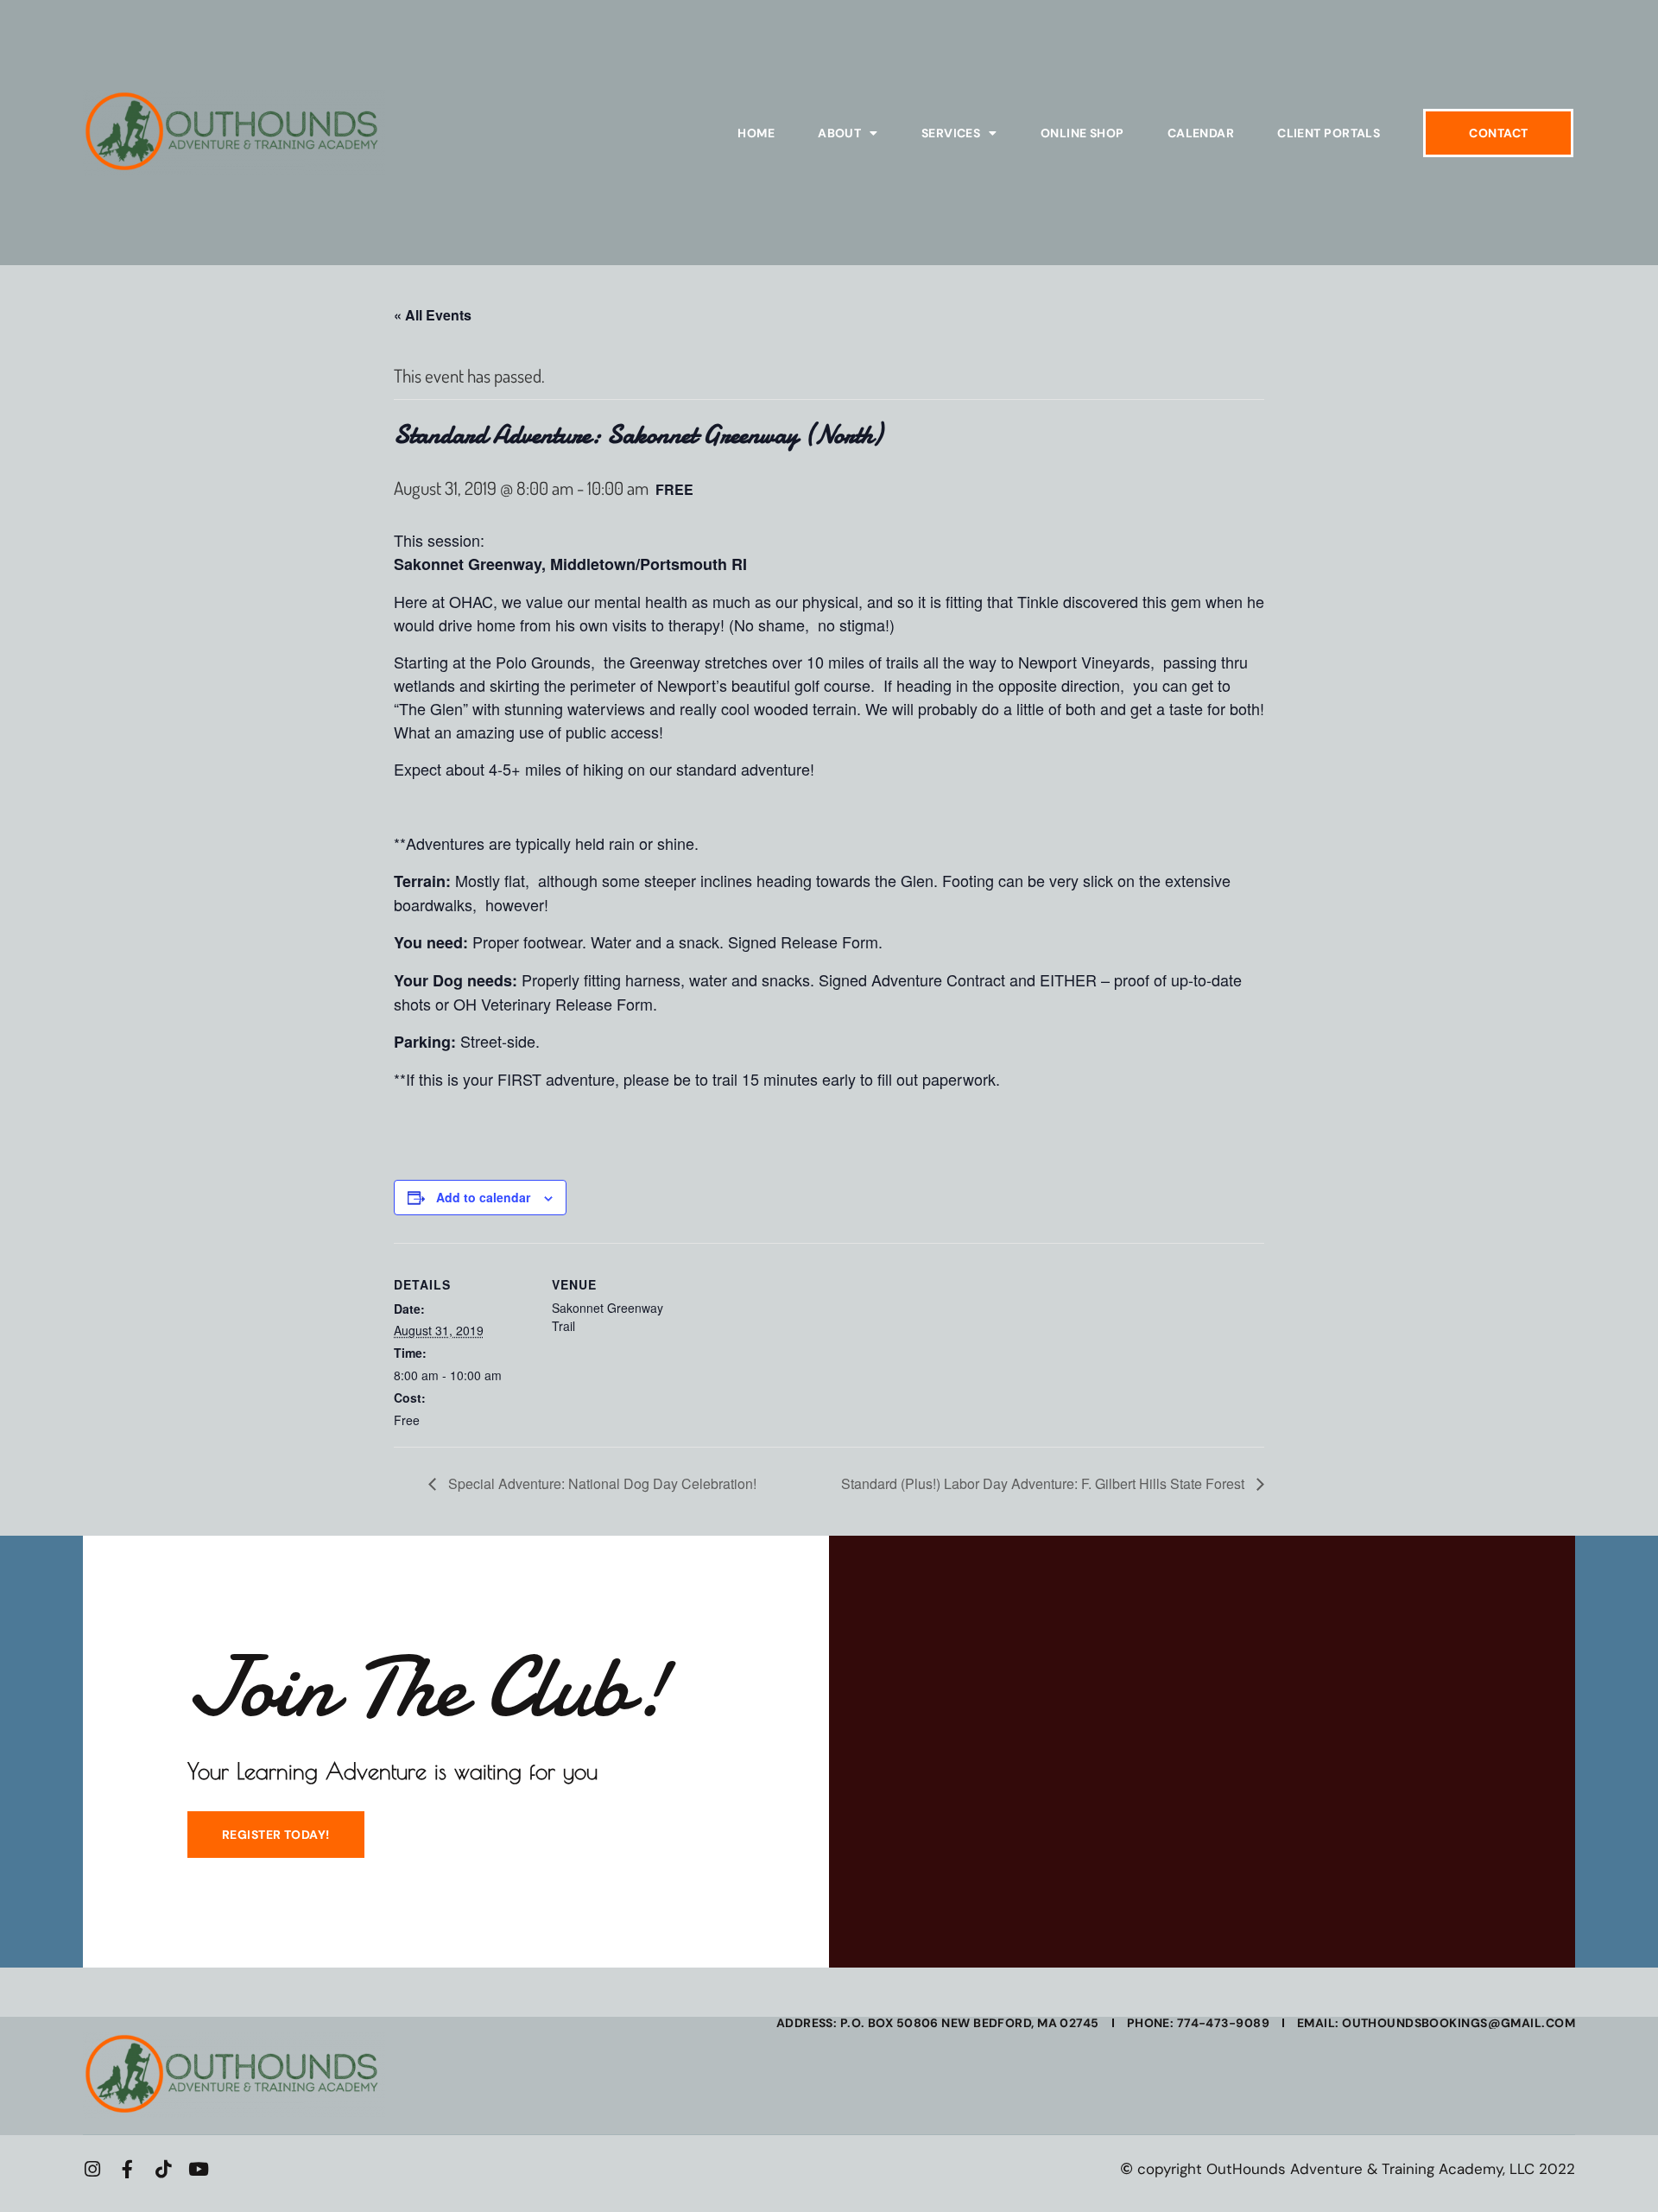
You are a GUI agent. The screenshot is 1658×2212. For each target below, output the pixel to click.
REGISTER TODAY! (276, 1835)
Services (951, 133)
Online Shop (1082, 133)
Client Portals (1329, 133)
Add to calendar (483, 1197)
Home (756, 133)
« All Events (433, 315)
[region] (225, 2087)
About (839, 133)
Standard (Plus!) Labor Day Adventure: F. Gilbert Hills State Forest (1044, 1483)
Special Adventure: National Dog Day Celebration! (601, 1483)
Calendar (1201, 133)
